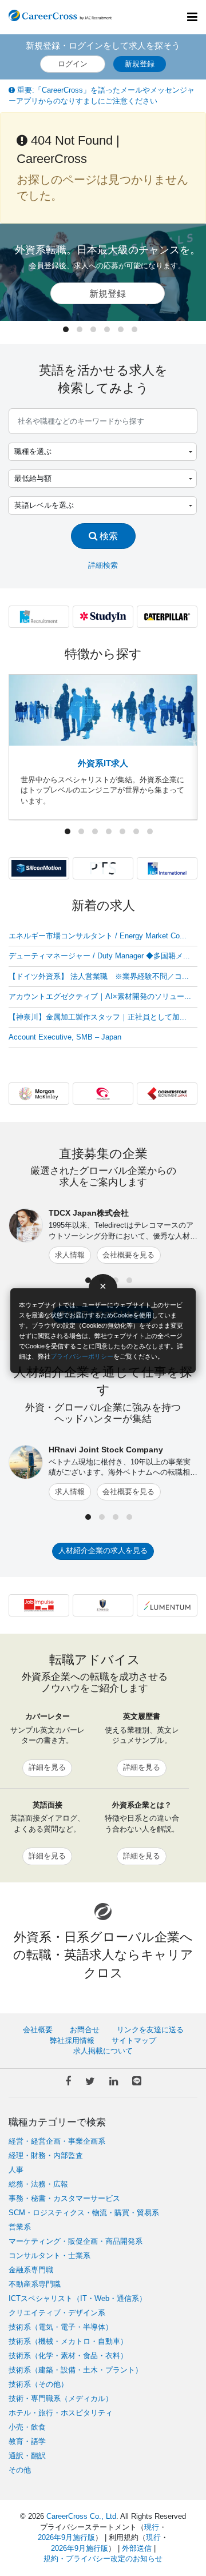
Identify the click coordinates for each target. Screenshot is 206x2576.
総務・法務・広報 (38, 2184)
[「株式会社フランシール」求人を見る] (103, 1093)
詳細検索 (103, 565)
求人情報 (70, 1255)
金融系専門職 (31, 2270)
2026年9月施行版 (66, 2537)
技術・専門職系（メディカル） (61, 2398)
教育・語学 (27, 2441)
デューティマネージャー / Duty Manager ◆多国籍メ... (99, 956)
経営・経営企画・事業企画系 (57, 2141)
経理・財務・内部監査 (46, 2155)
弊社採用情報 (72, 2041)
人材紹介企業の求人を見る (103, 1550)
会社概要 (38, 2030)
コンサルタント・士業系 (49, 2256)
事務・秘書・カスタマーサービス (64, 2198)
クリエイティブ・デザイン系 (57, 2313)
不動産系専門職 (35, 2284)
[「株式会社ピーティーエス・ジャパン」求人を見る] (103, 868)
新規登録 (140, 64)
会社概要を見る (128, 1255)
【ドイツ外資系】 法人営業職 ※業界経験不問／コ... (99, 976)
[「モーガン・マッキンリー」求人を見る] (39, 1093)
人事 (16, 2170)
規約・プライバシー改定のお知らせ (103, 2559)
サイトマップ (134, 2041)
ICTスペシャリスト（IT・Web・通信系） (78, 2298)
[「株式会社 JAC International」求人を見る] (167, 868)
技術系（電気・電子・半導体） (61, 2327)
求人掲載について (103, 2051)
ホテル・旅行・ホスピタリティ (61, 2413)
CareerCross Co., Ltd (81, 2516)
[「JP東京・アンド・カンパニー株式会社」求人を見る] (103, 1605)
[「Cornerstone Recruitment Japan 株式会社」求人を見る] (167, 1093)
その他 (20, 2470)
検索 (108, 536)
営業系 (20, 2227)
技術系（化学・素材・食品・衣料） (68, 2356)
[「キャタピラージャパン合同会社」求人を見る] (167, 616)
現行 (152, 2527)
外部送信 (137, 2548)
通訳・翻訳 (27, 2456)
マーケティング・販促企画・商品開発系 (76, 2241)
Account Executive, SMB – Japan (65, 1037)
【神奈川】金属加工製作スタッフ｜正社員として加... (98, 1017)
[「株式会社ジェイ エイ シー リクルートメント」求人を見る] (39, 616)
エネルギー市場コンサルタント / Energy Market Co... (98, 936)
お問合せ (85, 2030)
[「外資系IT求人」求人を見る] (103, 710)
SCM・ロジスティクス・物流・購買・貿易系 (84, 2213)
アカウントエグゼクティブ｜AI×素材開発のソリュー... (100, 996)
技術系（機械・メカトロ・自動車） (68, 2341)
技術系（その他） (38, 2384)
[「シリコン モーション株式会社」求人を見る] (39, 868)
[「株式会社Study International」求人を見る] (103, 616)
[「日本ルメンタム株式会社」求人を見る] (167, 1605)
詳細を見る (47, 1767)
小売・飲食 (27, 2427)
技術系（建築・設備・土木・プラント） (76, 2370)
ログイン (73, 64)
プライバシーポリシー (82, 1356)
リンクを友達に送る (150, 2030)
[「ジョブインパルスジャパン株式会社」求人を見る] (39, 1605)
